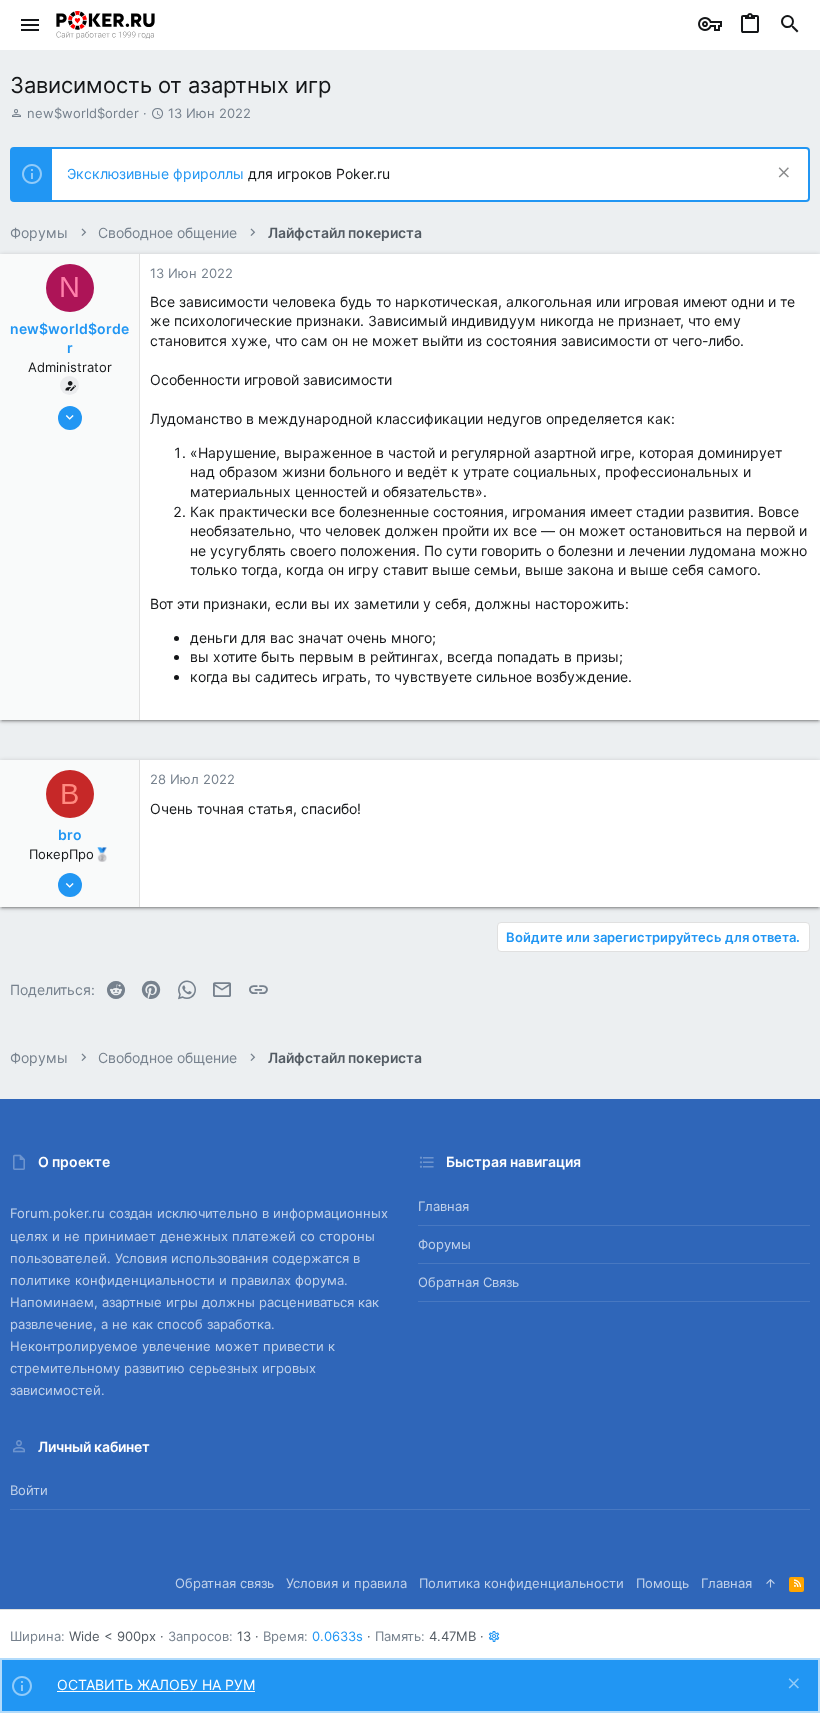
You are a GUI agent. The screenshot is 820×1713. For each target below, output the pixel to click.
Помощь (662, 1583)
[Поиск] (790, 25)
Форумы (444, 1244)
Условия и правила (346, 1583)
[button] (30, 25)
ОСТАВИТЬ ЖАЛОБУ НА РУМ (156, 1684)
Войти (29, 1490)
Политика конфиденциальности (521, 1583)
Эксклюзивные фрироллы (157, 173)
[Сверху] (770, 1583)
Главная (443, 1206)
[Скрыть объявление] (781, 174)
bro (70, 834)
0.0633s (337, 1636)
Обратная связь (468, 1282)
